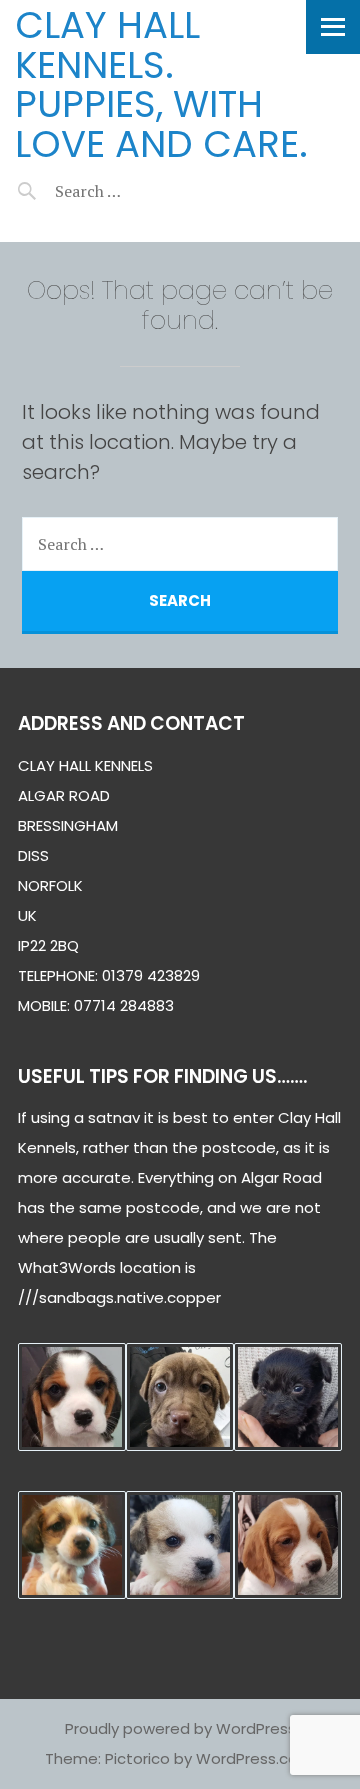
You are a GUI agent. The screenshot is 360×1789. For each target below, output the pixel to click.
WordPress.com (254, 1758)
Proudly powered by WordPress (180, 1728)
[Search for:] (137, 191)
